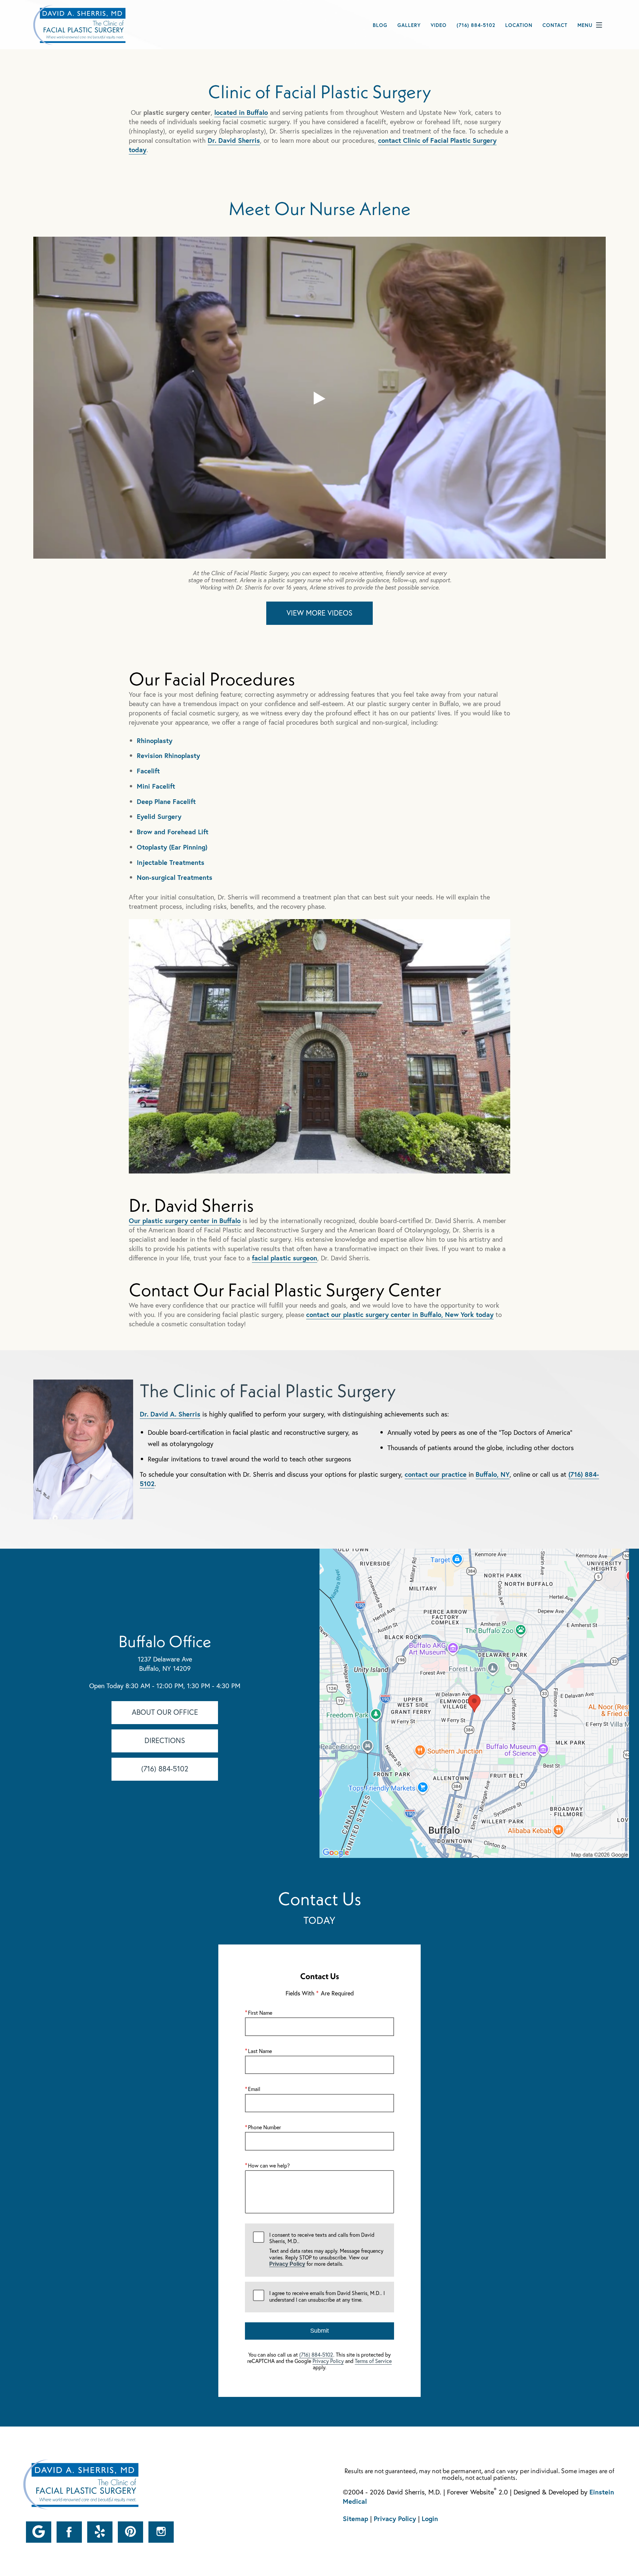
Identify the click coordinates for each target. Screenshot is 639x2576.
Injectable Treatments (171, 862)
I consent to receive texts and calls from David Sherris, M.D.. (326, 2249)
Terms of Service (373, 2361)
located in (241, 112)
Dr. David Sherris (234, 140)
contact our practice (436, 1474)
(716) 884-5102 (316, 2354)
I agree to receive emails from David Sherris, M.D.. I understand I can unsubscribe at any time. (327, 2296)
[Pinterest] (130, 2532)
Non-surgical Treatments (175, 877)
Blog (380, 25)
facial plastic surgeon (285, 1258)
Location (519, 25)
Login (430, 2519)
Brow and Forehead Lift (173, 832)
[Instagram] (161, 2532)
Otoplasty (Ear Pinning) (172, 847)
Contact (555, 25)
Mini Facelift (156, 786)
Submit (319, 2331)
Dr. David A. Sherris (170, 1414)
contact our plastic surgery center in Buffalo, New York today (400, 1314)
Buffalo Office (165, 1641)
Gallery (409, 25)
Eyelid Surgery (159, 816)
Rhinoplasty (155, 741)
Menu (585, 25)
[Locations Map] (474, 1703)
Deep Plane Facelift (166, 801)
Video (439, 25)
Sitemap (355, 2519)
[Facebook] (69, 2532)
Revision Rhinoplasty (168, 756)
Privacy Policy (287, 2264)
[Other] (39, 2532)
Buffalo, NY (493, 1474)
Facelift (148, 771)
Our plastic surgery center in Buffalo (185, 1221)
